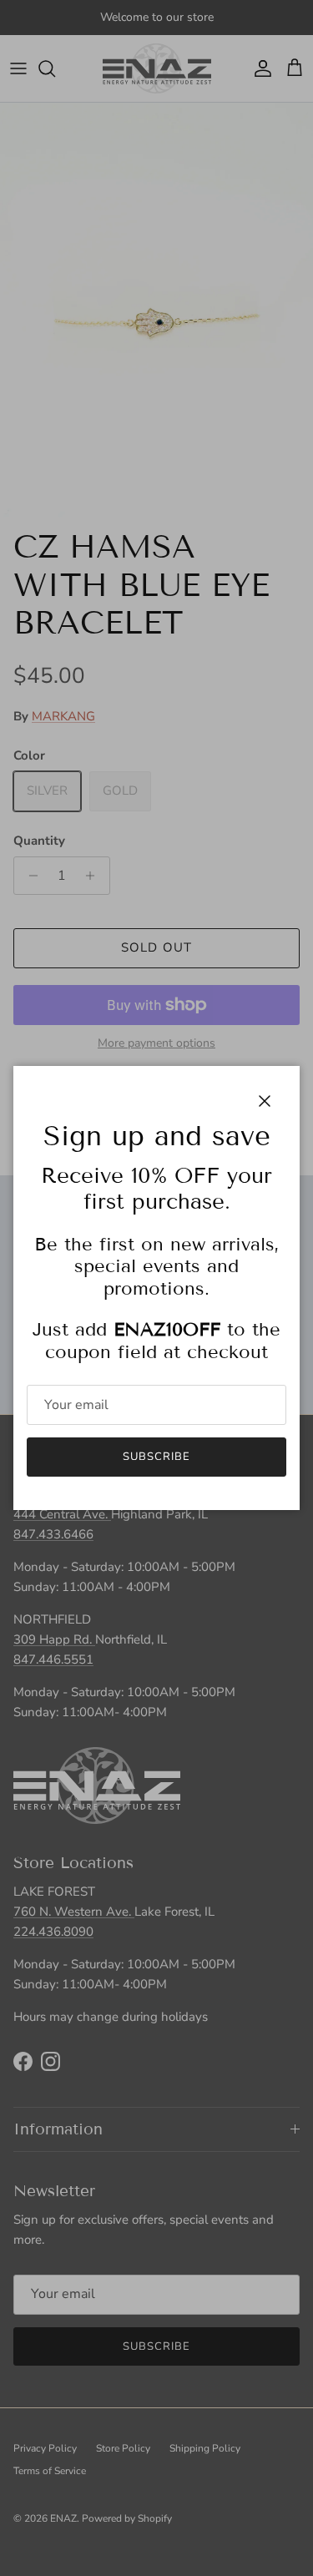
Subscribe (156, 1457)
